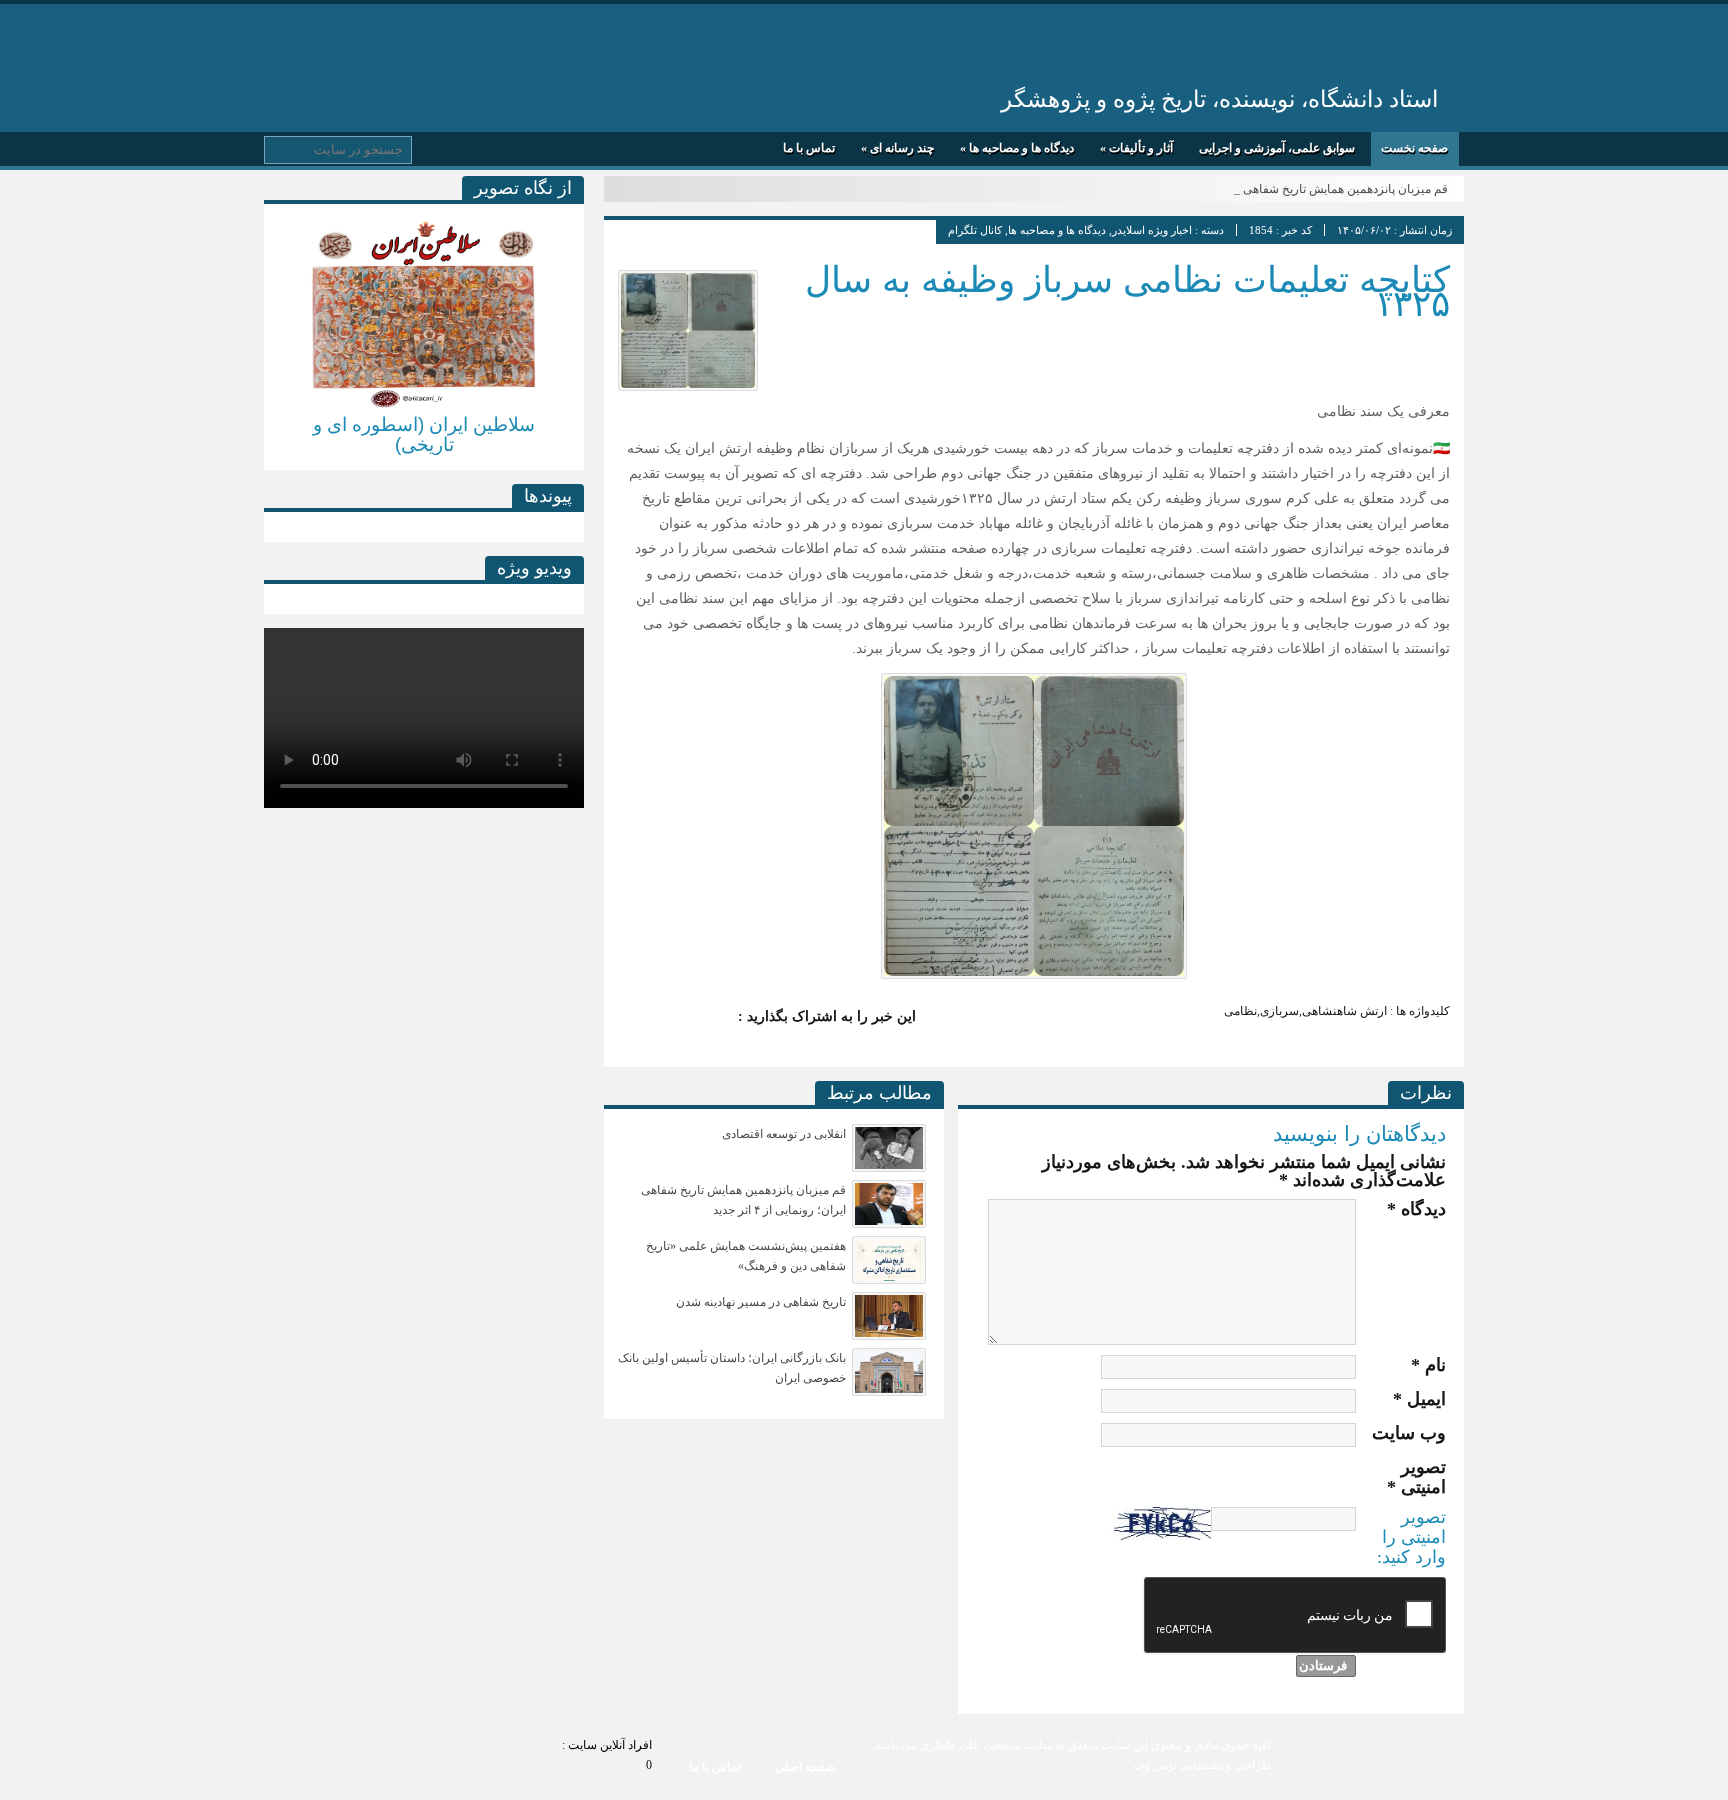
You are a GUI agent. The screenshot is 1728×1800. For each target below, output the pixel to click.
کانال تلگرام (975, 230)
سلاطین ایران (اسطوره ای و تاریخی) (424, 435)
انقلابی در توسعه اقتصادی (784, 1134)
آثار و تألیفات (1136, 148)
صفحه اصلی (805, 1767)
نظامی (1240, 1011)
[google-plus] (634, 1017)
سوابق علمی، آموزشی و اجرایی (1277, 148)
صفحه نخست (1414, 148)
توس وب (1155, 1765)
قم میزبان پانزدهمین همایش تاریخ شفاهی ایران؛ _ (1325, 189)
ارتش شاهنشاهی (1344, 1011)
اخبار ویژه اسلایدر (1152, 230)
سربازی (1279, 1011)
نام (1428, 1365)
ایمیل (1419, 1399)
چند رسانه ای (897, 148)
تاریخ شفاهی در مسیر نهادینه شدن (761, 1302)
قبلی (279, 329)
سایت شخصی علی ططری (1201, 48)
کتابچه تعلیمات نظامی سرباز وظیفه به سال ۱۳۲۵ (1127, 291)
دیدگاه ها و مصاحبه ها (1017, 148)
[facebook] (674, 1017)
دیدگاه (1416, 1209)
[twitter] (714, 1017)
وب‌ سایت (1409, 1433)
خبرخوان (285, 33)
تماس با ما (809, 148)
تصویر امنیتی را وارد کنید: (1411, 1537)
